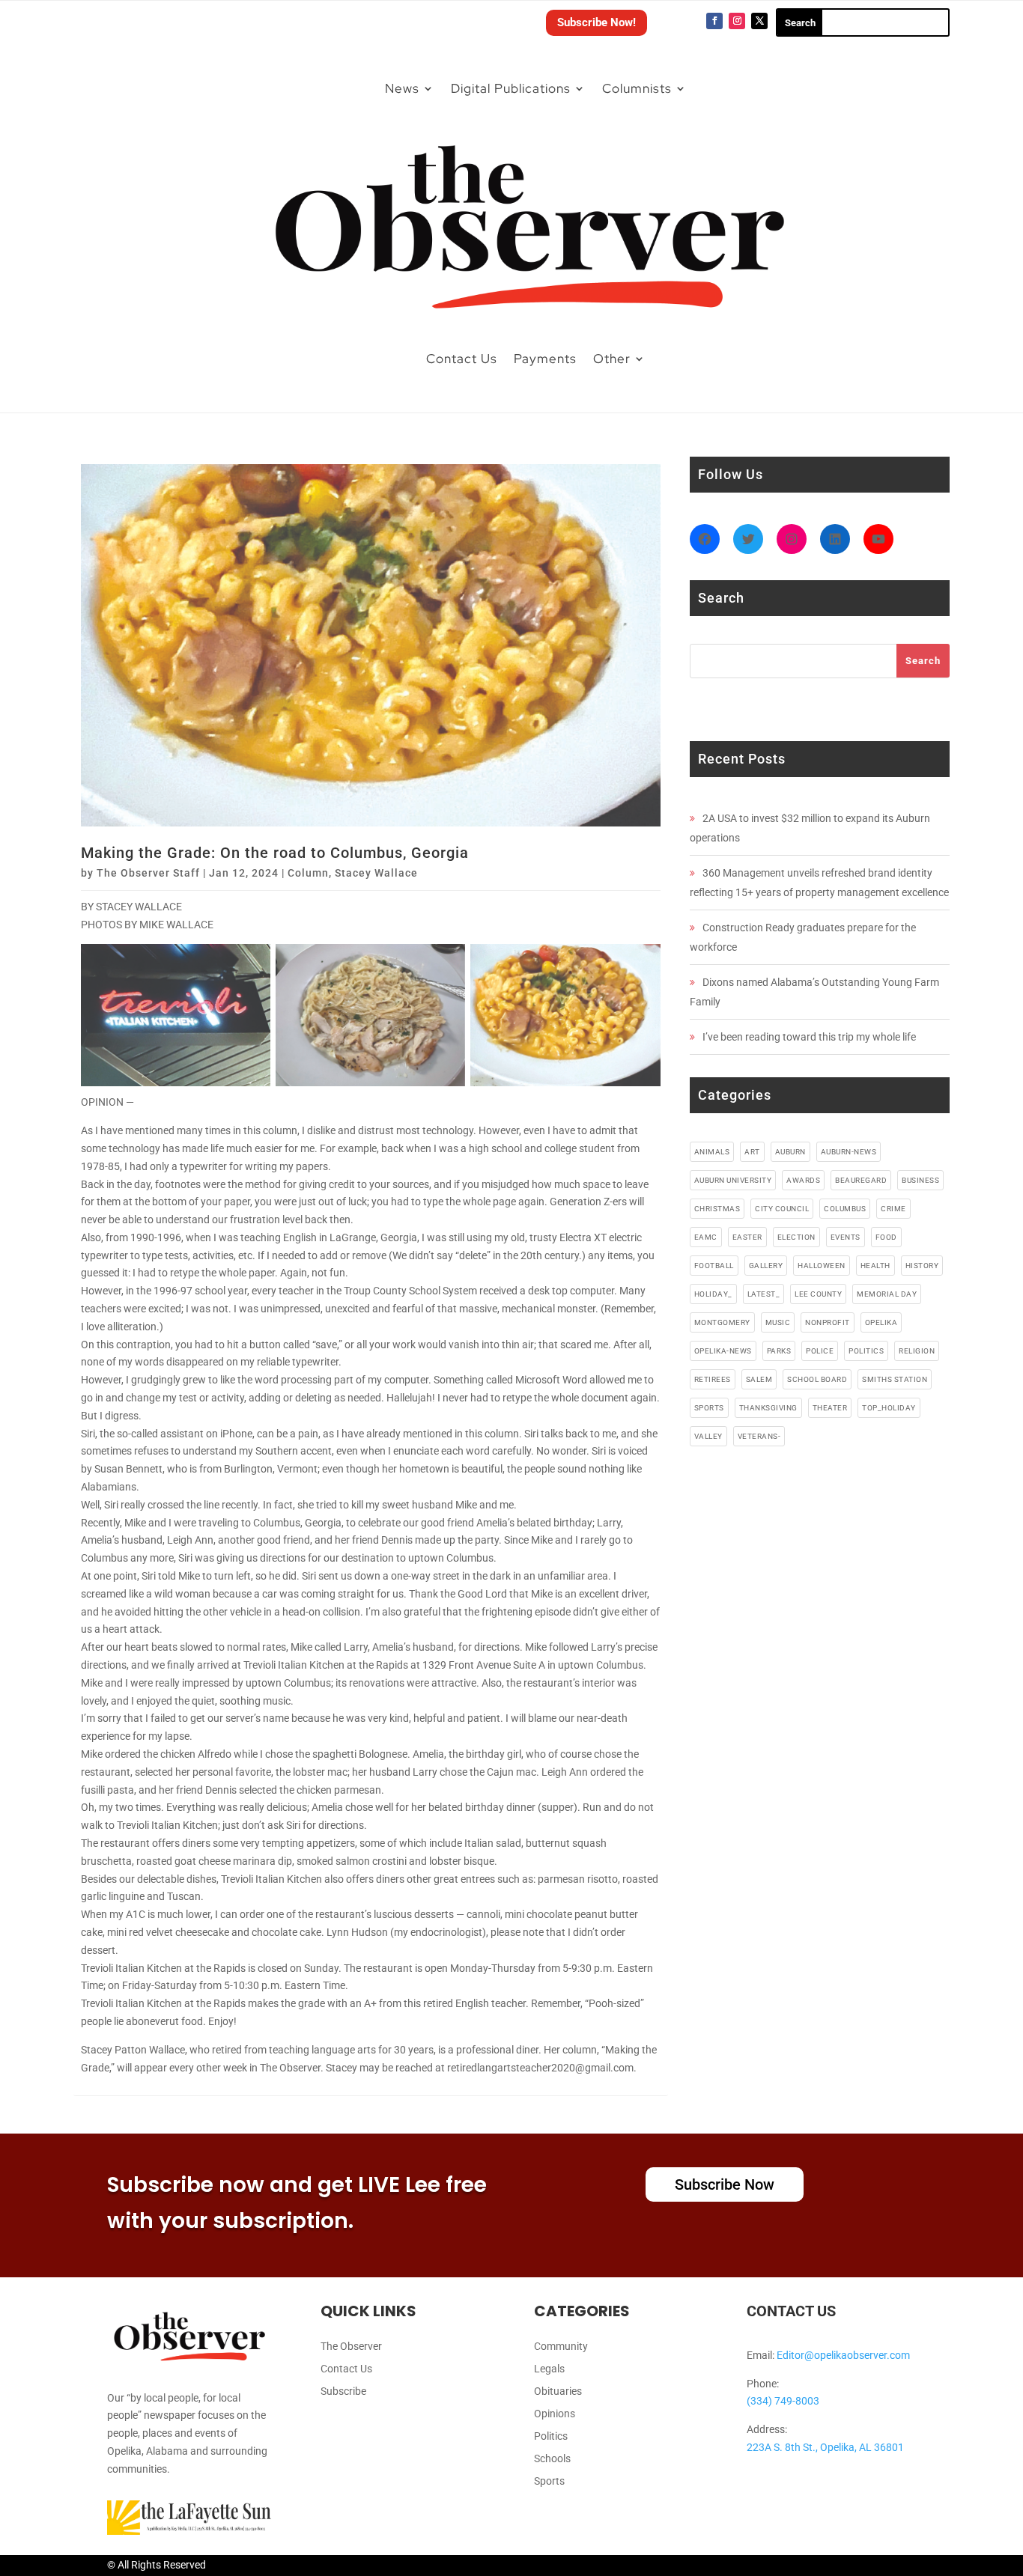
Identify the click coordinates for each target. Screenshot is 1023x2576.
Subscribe (343, 2391)
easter (747, 1237)
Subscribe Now (725, 2184)
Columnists (637, 88)
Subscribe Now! (597, 22)
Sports (549, 2481)
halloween (822, 1266)
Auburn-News (849, 1152)
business (920, 1180)
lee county (818, 1294)
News (402, 88)
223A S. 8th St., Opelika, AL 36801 (825, 2447)
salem (759, 1379)
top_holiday (889, 1408)
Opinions (555, 2414)
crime (893, 1209)
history (922, 1266)
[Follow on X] (759, 21)
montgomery (722, 1322)
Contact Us (462, 359)
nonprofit (828, 1322)
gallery (766, 1266)
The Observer (351, 2347)
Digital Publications (511, 88)
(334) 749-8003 (783, 2401)
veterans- (759, 1436)
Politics (551, 2436)
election (796, 1237)
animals (712, 1152)
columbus (845, 1209)
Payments (545, 359)
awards (803, 1180)
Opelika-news (723, 1351)
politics (866, 1351)
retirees (713, 1379)
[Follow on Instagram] (737, 21)
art (752, 1152)
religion (917, 1351)
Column (308, 873)
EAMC (706, 1237)
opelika (881, 1322)
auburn (790, 1152)
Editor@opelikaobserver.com (843, 2355)
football (714, 1266)
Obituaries (558, 2391)
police (820, 1351)
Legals (549, 2369)
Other (612, 359)
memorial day (887, 1294)
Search (923, 661)
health (875, 1266)
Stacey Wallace (376, 873)
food (886, 1237)
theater (830, 1408)
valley (708, 1436)
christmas (717, 1209)
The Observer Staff (148, 873)
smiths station (895, 1379)
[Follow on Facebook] (714, 21)
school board (817, 1379)
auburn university (733, 1180)
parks (779, 1351)
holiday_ (713, 1294)
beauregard (861, 1180)
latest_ (764, 1294)
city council (782, 1209)
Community (561, 2347)
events (846, 1237)
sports (709, 1408)
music (778, 1322)
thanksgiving (768, 1408)
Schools (552, 2459)
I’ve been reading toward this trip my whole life (809, 1037)
